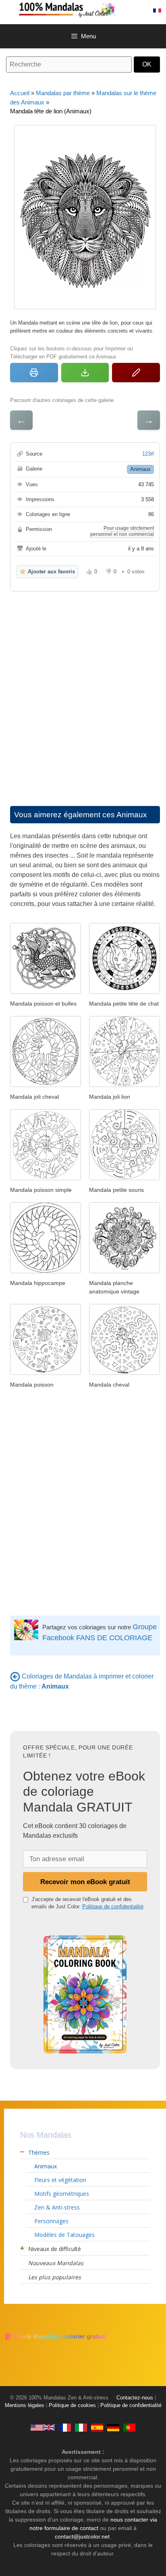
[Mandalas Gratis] (97, 2427)
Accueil (20, 93)
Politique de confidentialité (113, 1906)
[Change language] (157, 10)
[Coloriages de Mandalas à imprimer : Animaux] (15, 1676)
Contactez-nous (135, 2398)
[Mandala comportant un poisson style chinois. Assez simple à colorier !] (46, 992)
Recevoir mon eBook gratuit (85, 1882)
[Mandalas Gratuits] (65, 2427)
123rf (148, 454)
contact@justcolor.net (82, 2536)
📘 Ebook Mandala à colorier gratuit (55, 2336)
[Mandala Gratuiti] (81, 2427)
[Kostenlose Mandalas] (113, 2427)
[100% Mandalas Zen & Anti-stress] (91, 9)
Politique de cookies (72, 2405)
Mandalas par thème (63, 93)
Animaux (140, 469)
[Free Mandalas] (43, 2427)
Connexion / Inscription (139, 10)
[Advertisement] (83, 691)
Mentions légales (25, 2405)
